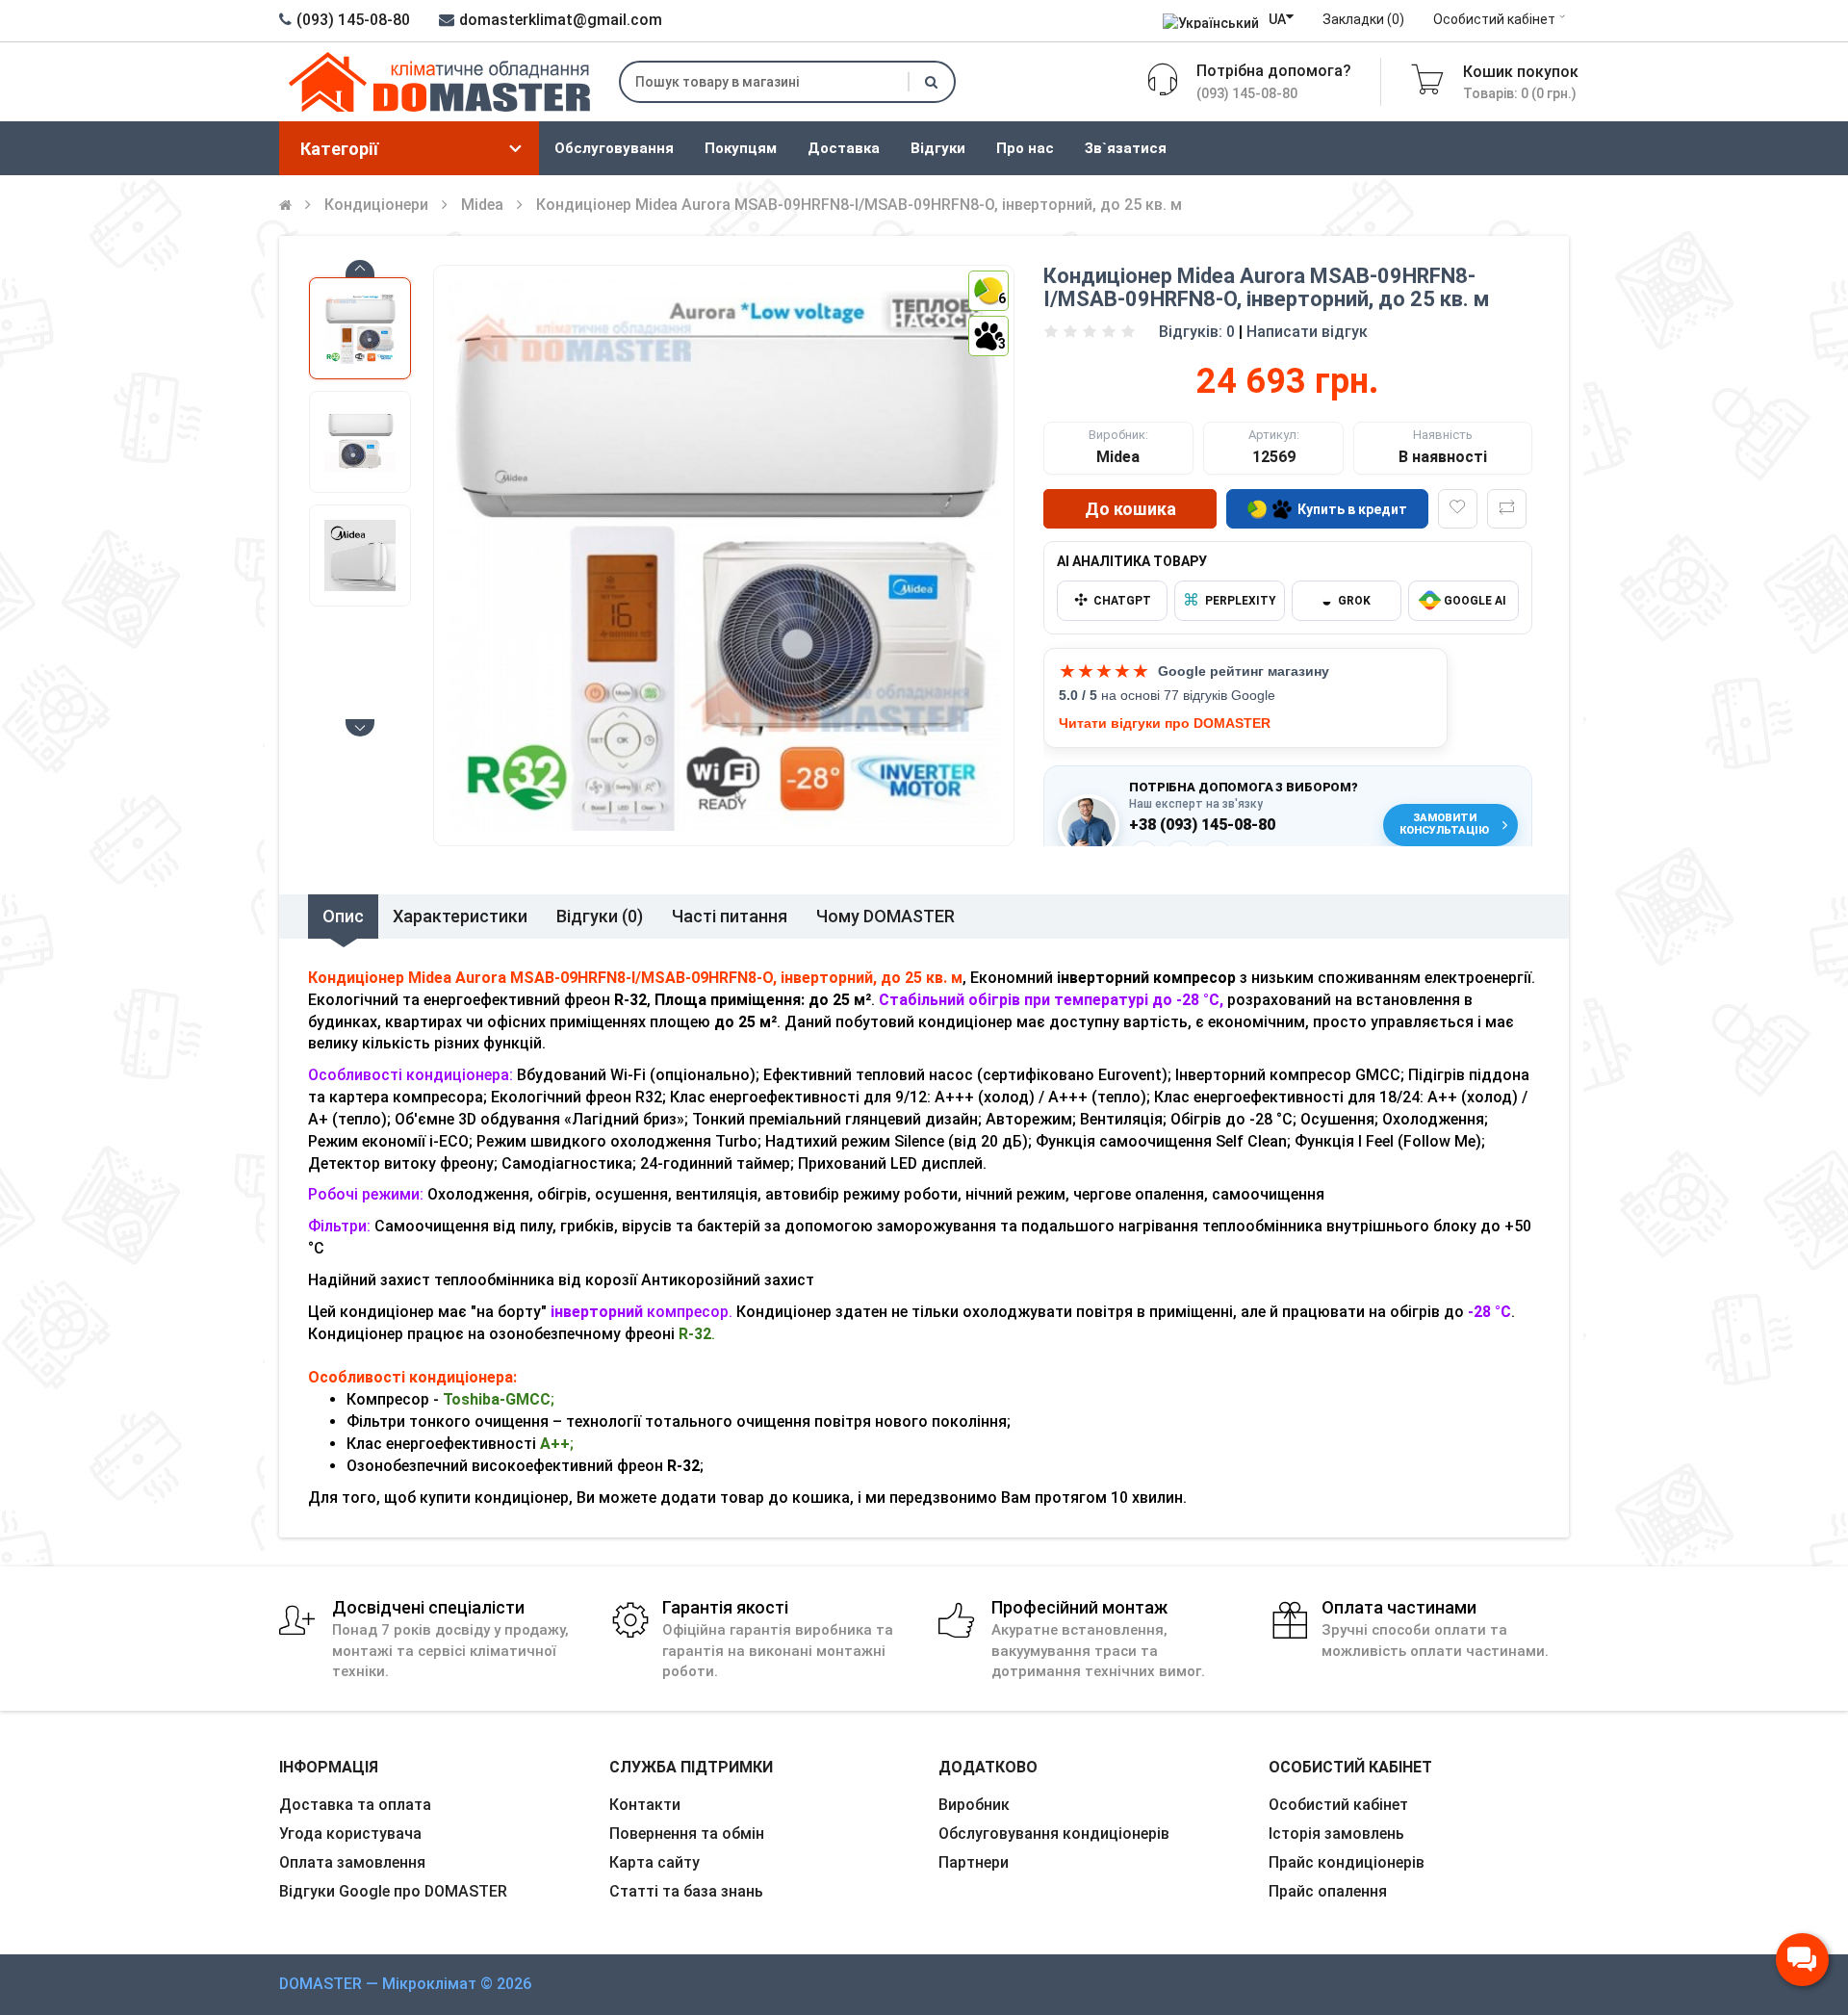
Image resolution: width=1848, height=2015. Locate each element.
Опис (343, 916)
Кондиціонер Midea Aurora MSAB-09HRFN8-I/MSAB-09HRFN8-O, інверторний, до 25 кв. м (859, 205)
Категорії (339, 149)
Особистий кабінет (1494, 19)
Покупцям (741, 148)
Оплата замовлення (352, 1862)
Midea (482, 205)
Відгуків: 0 (1197, 332)
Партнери (974, 1862)
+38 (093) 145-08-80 (1202, 825)
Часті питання (730, 916)
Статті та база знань (686, 1891)
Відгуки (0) (600, 916)
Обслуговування (614, 148)
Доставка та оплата (355, 1805)
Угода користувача (350, 1834)
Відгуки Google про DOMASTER (393, 1891)
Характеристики (460, 916)
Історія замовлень (1336, 1834)
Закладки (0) (1363, 19)
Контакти (645, 1805)
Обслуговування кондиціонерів (1054, 1834)
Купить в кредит (1352, 509)
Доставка (844, 148)
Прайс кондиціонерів (1347, 1862)
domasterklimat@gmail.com (561, 20)
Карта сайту (654, 1862)
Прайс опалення (1328, 1891)
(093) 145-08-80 (353, 20)
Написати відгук (1307, 332)
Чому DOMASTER (885, 916)
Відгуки (938, 148)
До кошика (1130, 509)
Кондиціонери (376, 205)
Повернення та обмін (687, 1834)
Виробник (974, 1805)
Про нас (1025, 148)
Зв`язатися (1126, 148)
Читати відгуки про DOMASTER (1165, 723)
